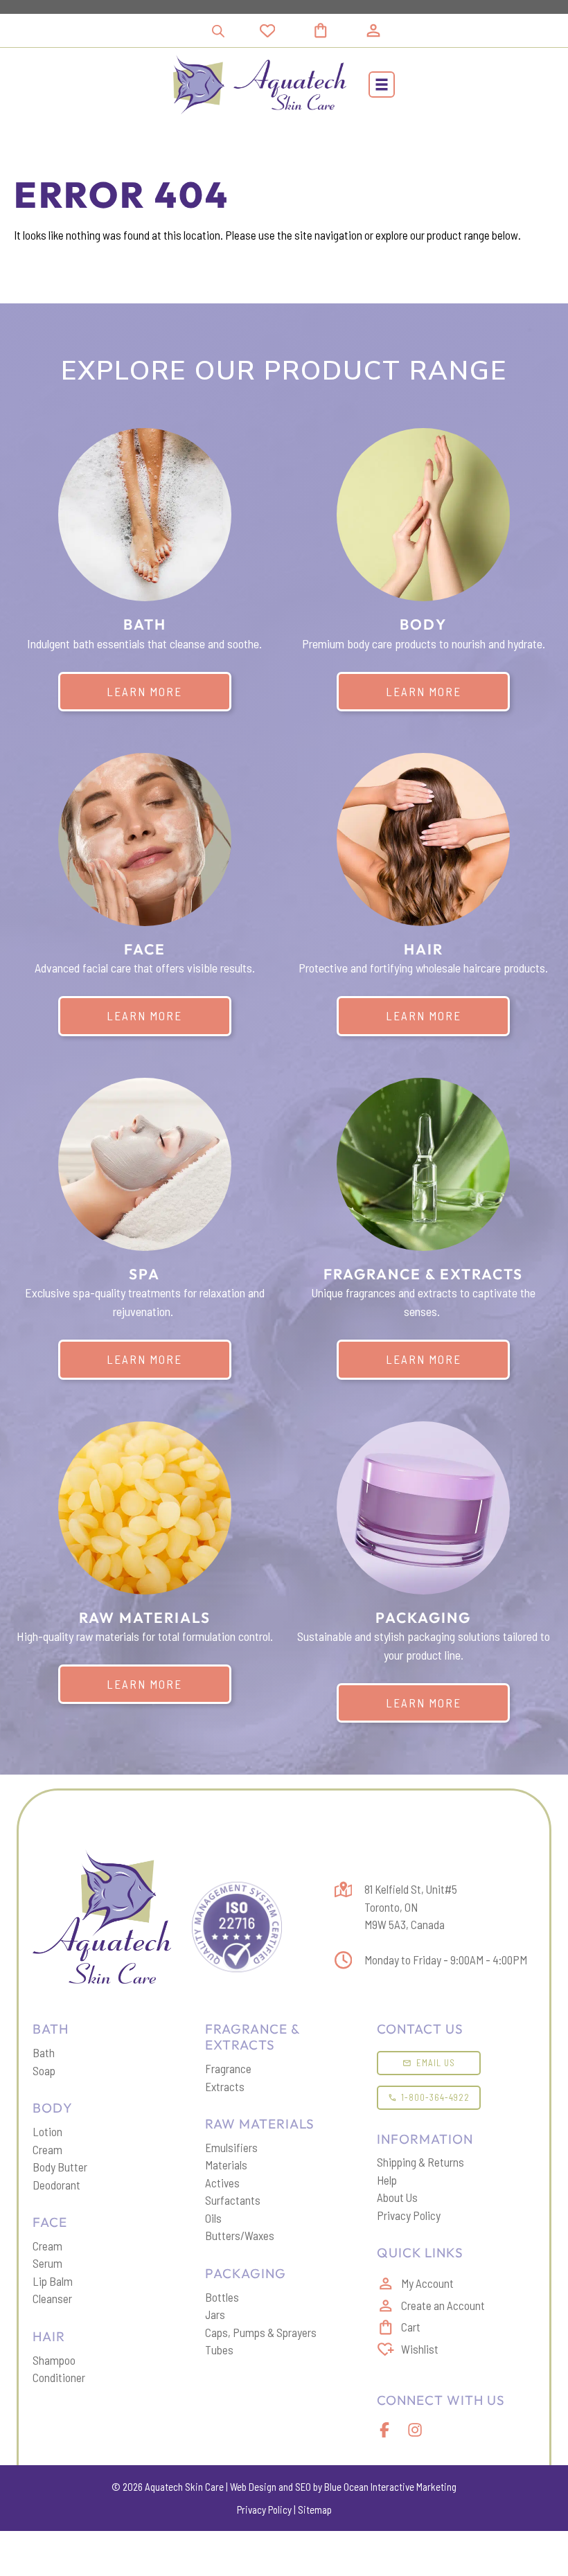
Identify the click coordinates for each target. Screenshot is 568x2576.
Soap (44, 2070)
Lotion (47, 2131)
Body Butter (60, 2167)
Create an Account (443, 2305)
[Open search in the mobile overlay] (218, 31)
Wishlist (420, 2349)
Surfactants (233, 2200)
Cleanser (52, 2298)
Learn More (144, 691)
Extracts (225, 2086)
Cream (47, 2149)
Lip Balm (53, 2281)
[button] (382, 85)
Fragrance (228, 2068)
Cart (411, 2327)
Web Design (253, 2487)
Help (387, 2180)
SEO (303, 2487)
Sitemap (315, 2510)
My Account (427, 2283)
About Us (397, 2197)
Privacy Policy (409, 2215)
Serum (47, 2263)
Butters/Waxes (240, 2235)
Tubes (219, 2350)
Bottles (222, 2297)
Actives (222, 2183)
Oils (213, 2218)
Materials (226, 2165)
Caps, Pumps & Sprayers (261, 2332)
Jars (215, 2314)
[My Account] (373, 30)
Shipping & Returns (420, 2162)
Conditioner (59, 2377)
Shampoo (54, 2360)
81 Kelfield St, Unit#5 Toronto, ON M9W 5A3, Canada (411, 1907)
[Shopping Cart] (337, 30)
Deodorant (56, 2185)
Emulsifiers (231, 2147)
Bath (44, 2052)
